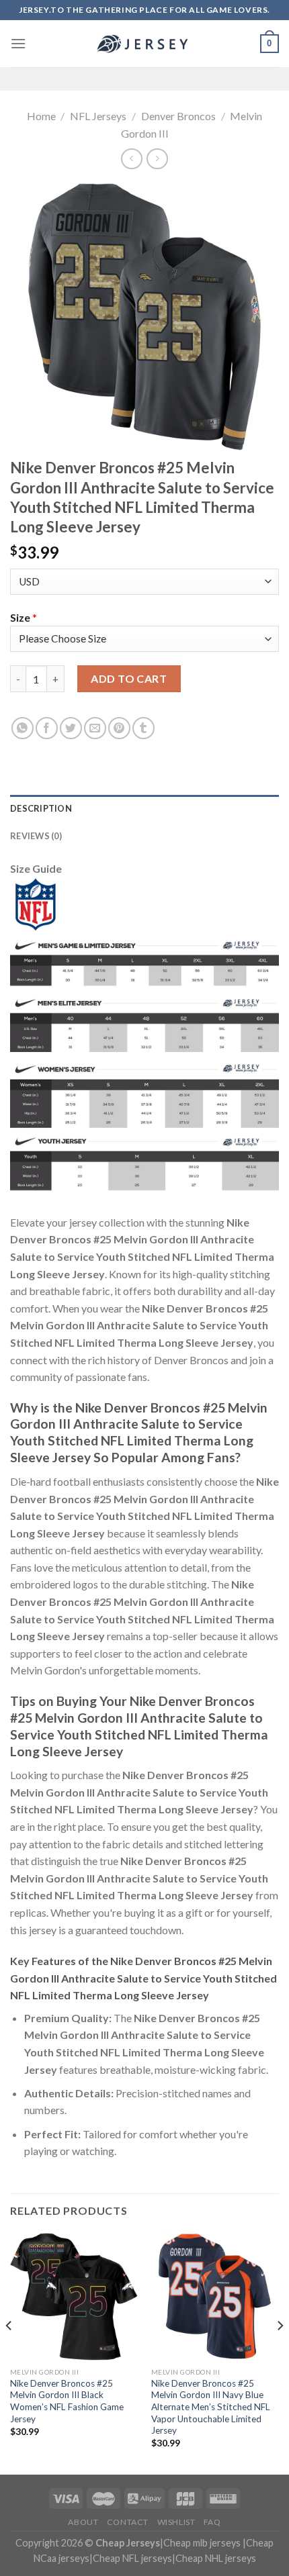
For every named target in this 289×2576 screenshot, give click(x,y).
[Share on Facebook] (47, 728)
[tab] (144, 808)
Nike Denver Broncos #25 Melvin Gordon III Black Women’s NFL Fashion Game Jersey (67, 2401)
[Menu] (18, 43)
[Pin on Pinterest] (119, 728)
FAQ (212, 2522)
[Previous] (9, 2352)
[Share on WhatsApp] (23, 728)
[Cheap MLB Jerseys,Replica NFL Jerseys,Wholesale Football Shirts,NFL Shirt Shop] (144, 44)
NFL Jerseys (98, 116)
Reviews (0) (36, 836)
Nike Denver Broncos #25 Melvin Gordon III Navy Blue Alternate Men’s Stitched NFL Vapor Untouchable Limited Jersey (211, 2407)
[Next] (280, 2352)
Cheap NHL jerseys (216, 2558)
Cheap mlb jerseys (202, 2543)
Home (41, 116)
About (83, 2522)
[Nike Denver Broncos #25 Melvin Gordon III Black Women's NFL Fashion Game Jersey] (74, 2297)
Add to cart (129, 678)
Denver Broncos (178, 116)
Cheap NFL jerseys (132, 2558)
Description (41, 808)
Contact (128, 2522)
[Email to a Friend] (95, 728)
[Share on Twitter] (71, 728)
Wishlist (176, 2522)
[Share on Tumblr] (143, 728)
